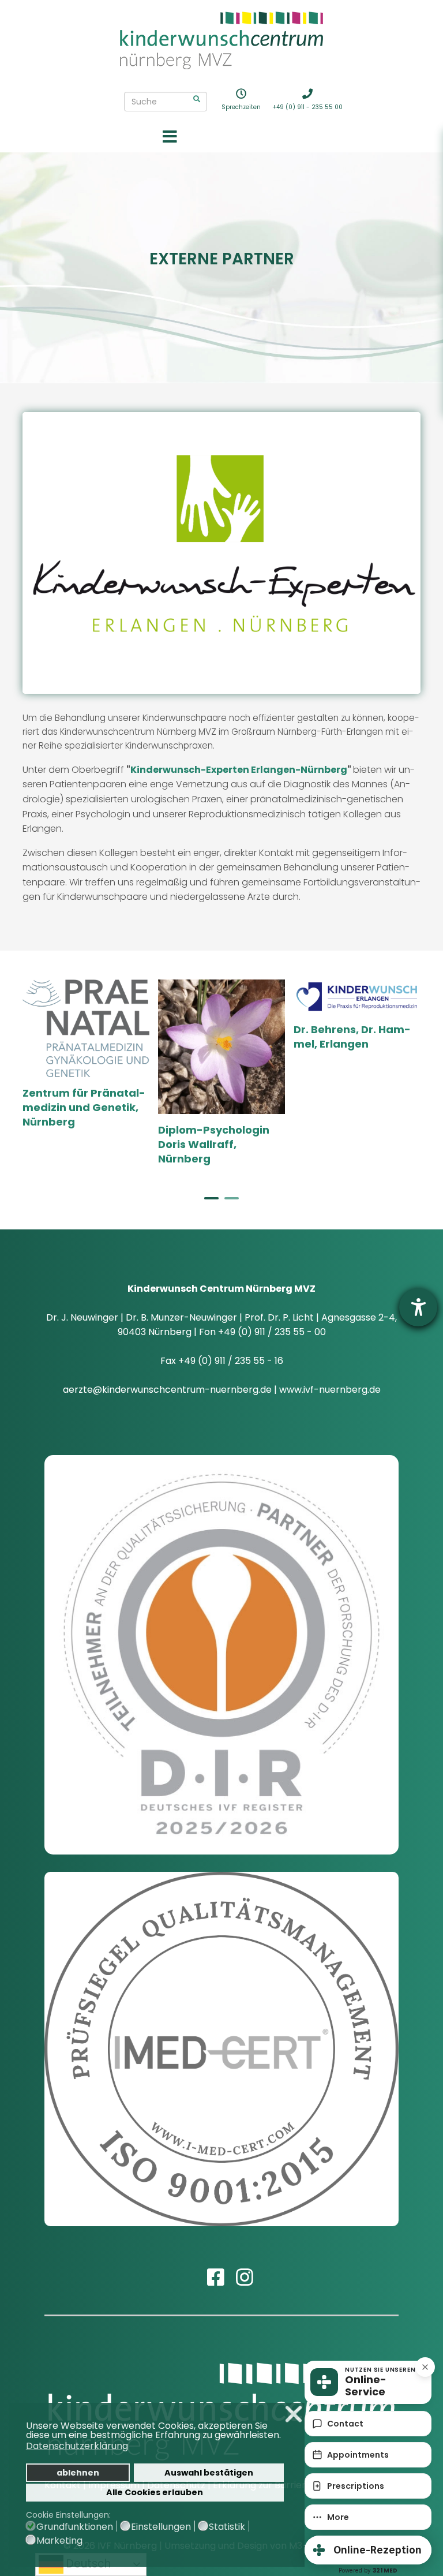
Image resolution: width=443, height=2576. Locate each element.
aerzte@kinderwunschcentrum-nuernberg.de (167, 1390)
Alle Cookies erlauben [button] (155, 2492)
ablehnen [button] (78, 2473)
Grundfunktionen (75, 2527)
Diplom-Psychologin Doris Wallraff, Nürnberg (214, 1144)
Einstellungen (161, 2527)
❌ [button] (294, 2414)
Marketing (59, 2541)
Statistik (227, 2527)
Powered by (368, 2571)
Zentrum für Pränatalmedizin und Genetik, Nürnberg (84, 1107)
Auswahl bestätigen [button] (209, 2473)
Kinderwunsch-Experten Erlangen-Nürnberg (239, 770)
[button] (284, 2436)
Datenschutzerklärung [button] (77, 2446)
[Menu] (170, 138)
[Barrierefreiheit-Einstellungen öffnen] (418, 1307)
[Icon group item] (207, 2267)
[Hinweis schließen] (425, 2367)
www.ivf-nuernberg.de (330, 1390)
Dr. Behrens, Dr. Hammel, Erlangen (352, 1037)
